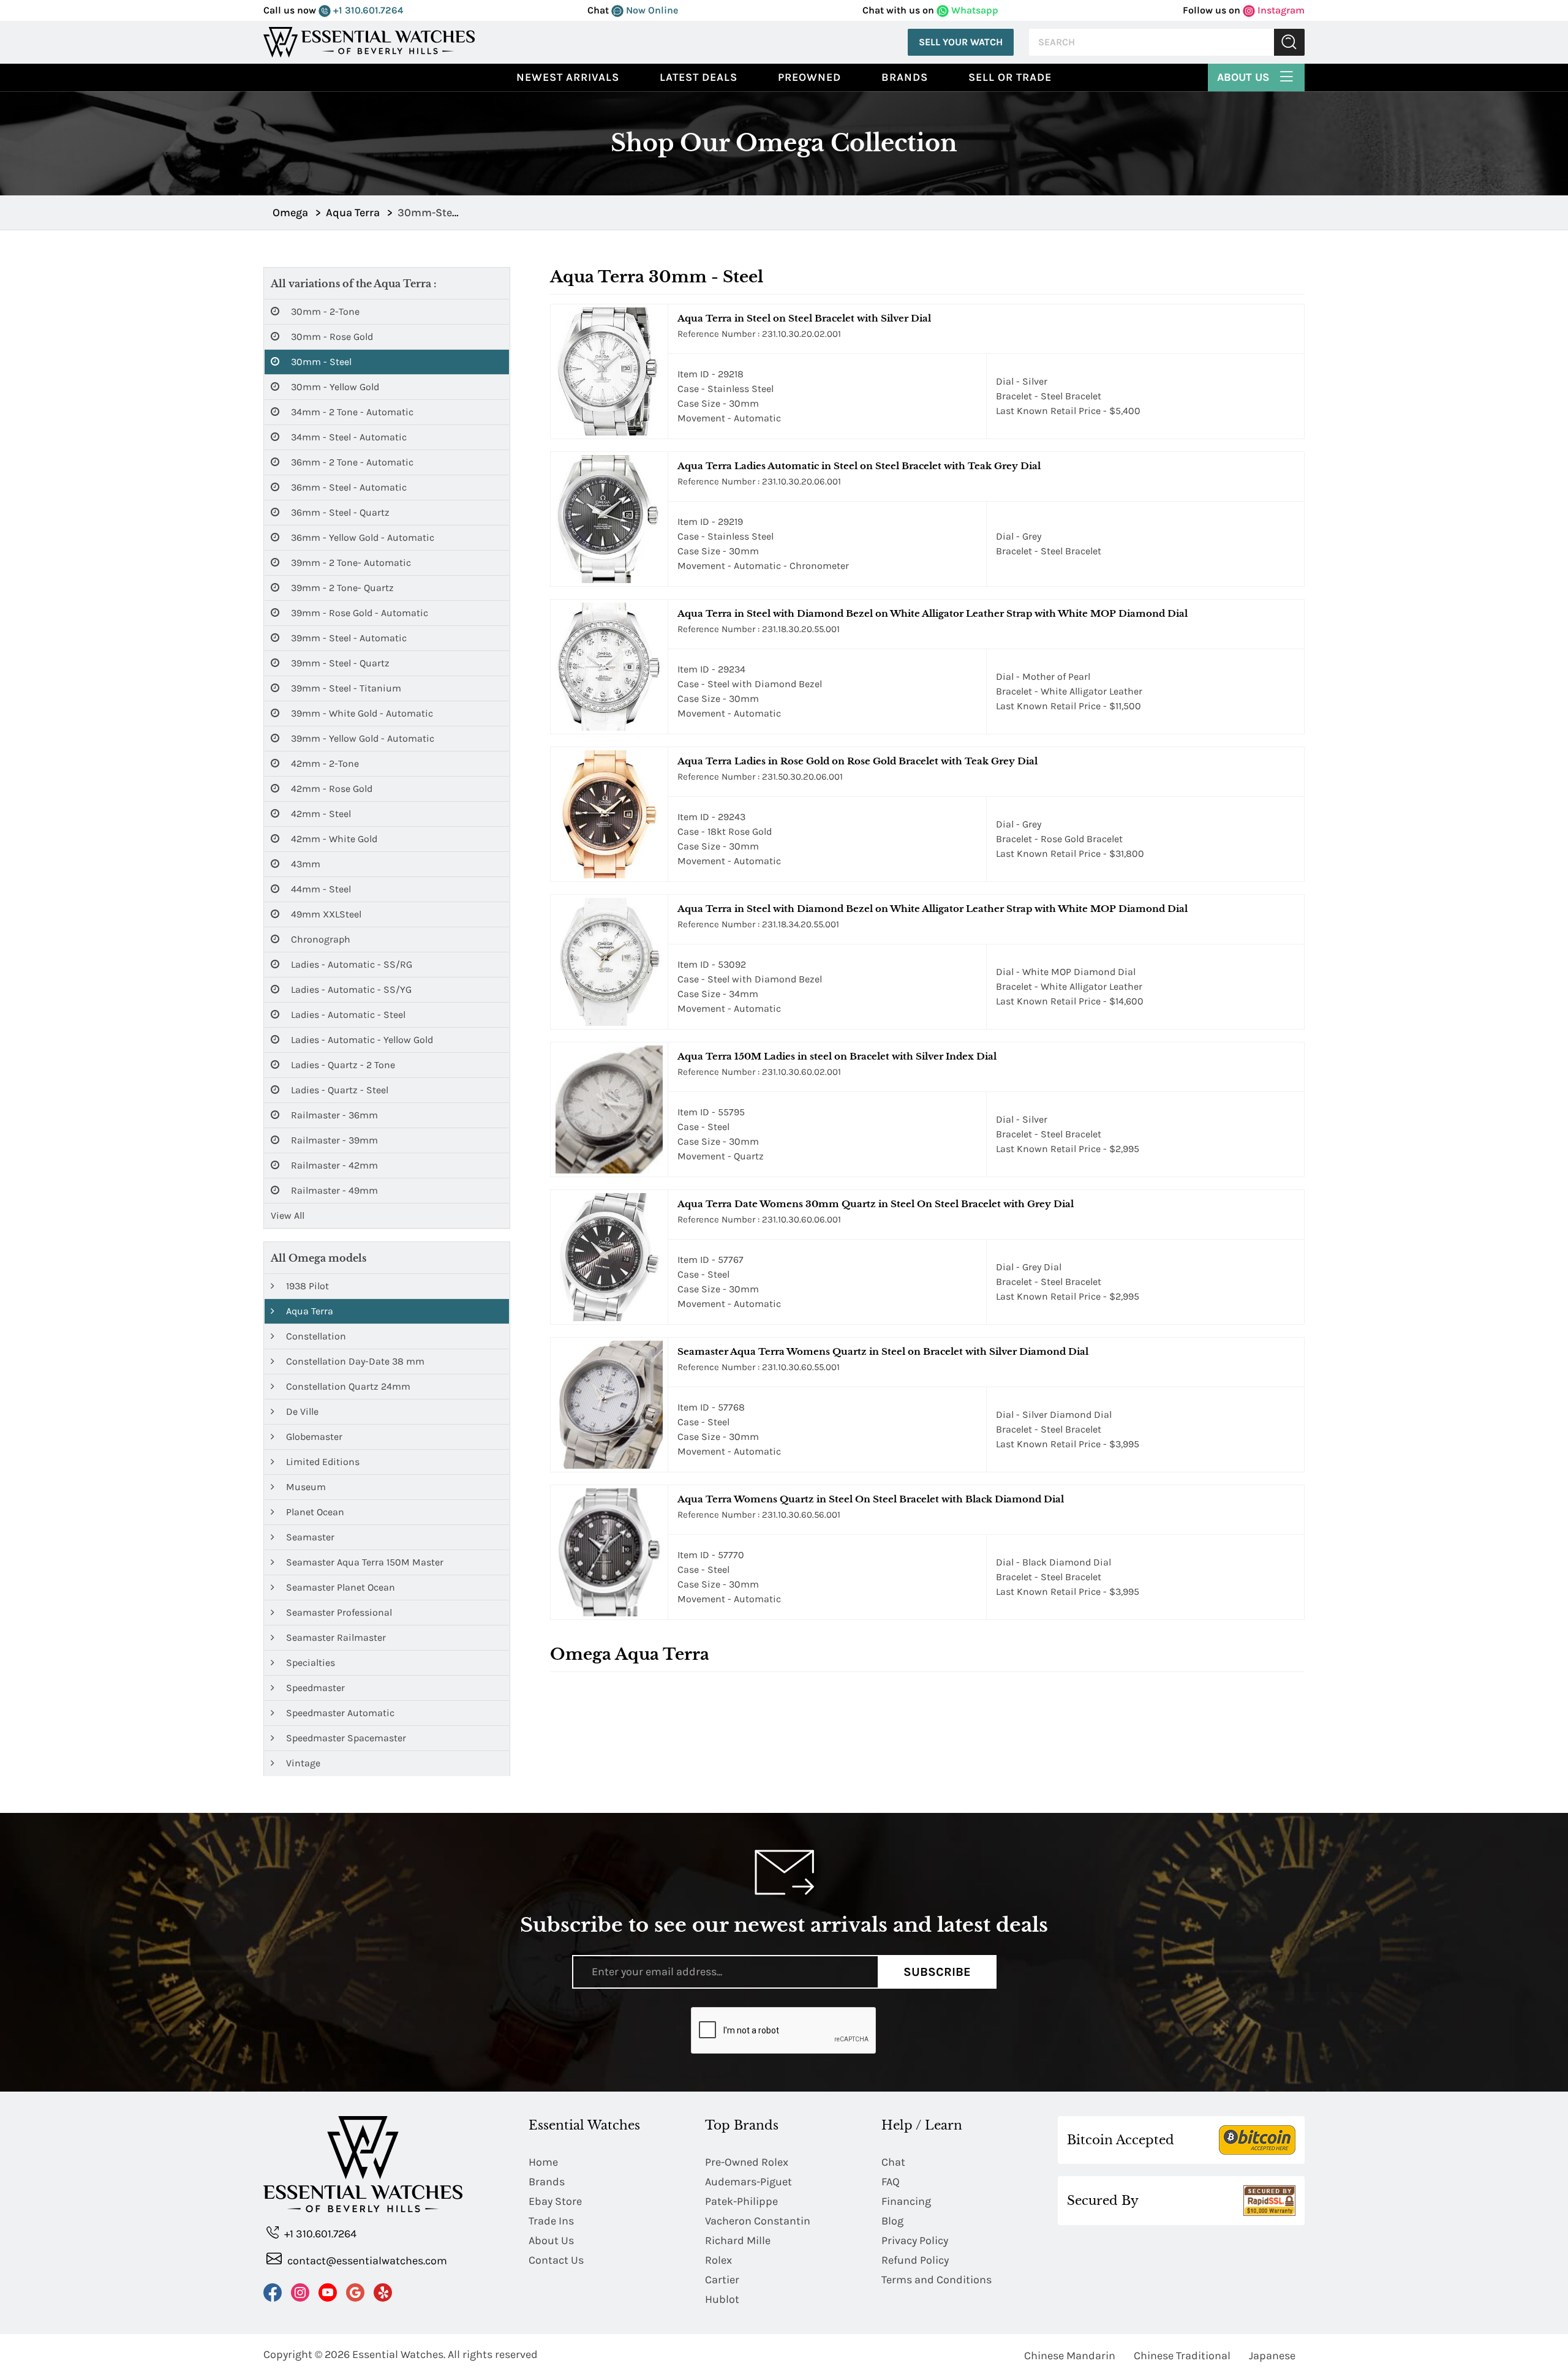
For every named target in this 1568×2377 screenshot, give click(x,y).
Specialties (309, 1663)
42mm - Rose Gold (330, 789)
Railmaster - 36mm (333, 1115)
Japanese (1272, 2356)
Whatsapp (974, 10)
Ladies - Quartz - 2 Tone (342, 1065)
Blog (892, 2221)
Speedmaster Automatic (339, 1713)
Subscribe (937, 1972)
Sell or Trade (1010, 77)
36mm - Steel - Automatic (348, 487)
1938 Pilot (306, 1286)
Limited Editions (322, 1462)
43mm (304, 864)
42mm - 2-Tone (324, 763)
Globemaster (313, 1437)
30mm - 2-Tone (324, 311)
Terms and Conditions (937, 2280)
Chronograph (319, 939)
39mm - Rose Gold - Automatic (358, 613)
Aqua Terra (308, 1311)
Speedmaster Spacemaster (345, 1738)
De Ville (301, 1411)
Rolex (718, 2260)
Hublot (722, 2299)
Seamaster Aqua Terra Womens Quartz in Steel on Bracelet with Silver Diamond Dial (883, 1351)
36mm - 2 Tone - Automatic (351, 462)
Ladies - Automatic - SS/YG (350, 989)
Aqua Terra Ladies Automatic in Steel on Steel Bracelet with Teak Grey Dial (859, 466)
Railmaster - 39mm (333, 1140)
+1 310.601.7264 (367, 10)
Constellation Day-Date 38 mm (354, 1361)
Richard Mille (738, 2240)
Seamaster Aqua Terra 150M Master (364, 1562)
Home (543, 2162)
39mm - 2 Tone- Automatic (350, 563)
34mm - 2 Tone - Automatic (351, 412)
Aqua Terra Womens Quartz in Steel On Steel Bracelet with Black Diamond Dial (871, 1499)
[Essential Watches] (369, 41)
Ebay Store (555, 2201)
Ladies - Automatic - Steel (347, 1015)
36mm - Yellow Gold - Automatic (361, 537)
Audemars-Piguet (748, 2182)
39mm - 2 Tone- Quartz (341, 588)
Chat (893, 2162)
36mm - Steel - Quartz (339, 512)
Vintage (302, 1763)
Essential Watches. (399, 2354)
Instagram (1280, 10)
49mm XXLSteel (325, 914)
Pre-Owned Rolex (747, 2162)
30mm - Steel (320, 362)
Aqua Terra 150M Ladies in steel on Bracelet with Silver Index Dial (837, 1056)
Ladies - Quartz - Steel (338, 1090)
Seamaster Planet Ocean (339, 1587)
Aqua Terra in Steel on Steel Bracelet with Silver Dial (804, 318)
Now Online (651, 10)
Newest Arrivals (568, 77)
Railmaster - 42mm (333, 1165)
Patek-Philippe (741, 2201)
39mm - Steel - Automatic (348, 638)
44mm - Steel (320, 889)
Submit (1289, 43)
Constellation (315, 1336)
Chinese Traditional (1182, 2356)
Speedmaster (314, 1688)
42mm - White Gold (333, 839)
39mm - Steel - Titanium (345, 688)
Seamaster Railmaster (335, 1637)
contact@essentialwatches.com (366, 2261)
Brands (905, 77)
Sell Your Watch (961, 42)
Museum (305, 1487)
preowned (809, 77)
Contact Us (556, 2260)
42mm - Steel (320, 814)
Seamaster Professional (338, 1612)
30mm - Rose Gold (331, 337)
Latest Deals (699, 77)
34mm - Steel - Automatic (348, 437)
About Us (1245, 77)
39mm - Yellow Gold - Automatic (361, 738)
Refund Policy (915, 2260)
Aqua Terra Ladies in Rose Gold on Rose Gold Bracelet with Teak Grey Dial (858, 761)
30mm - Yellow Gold (334, 387)
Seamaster (309, 1537)
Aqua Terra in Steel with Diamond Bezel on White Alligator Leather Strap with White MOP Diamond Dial (933, 613)
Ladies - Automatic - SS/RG (350, 964)
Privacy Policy (915, 2240)
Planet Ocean (314, 1512)
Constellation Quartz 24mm (347, 1386)
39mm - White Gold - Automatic (361, 713)
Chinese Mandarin (1070, 2356)
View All (288, 1215)
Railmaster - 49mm (333, 1190)
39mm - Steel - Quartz (339, 663)
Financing (906, 2201)
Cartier (722, 2280)
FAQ (891, 2182)
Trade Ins (551, 2221)
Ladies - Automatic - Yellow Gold (361, 1040)
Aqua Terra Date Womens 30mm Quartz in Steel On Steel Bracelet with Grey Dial (876, 1204)
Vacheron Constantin (758, 2221)
